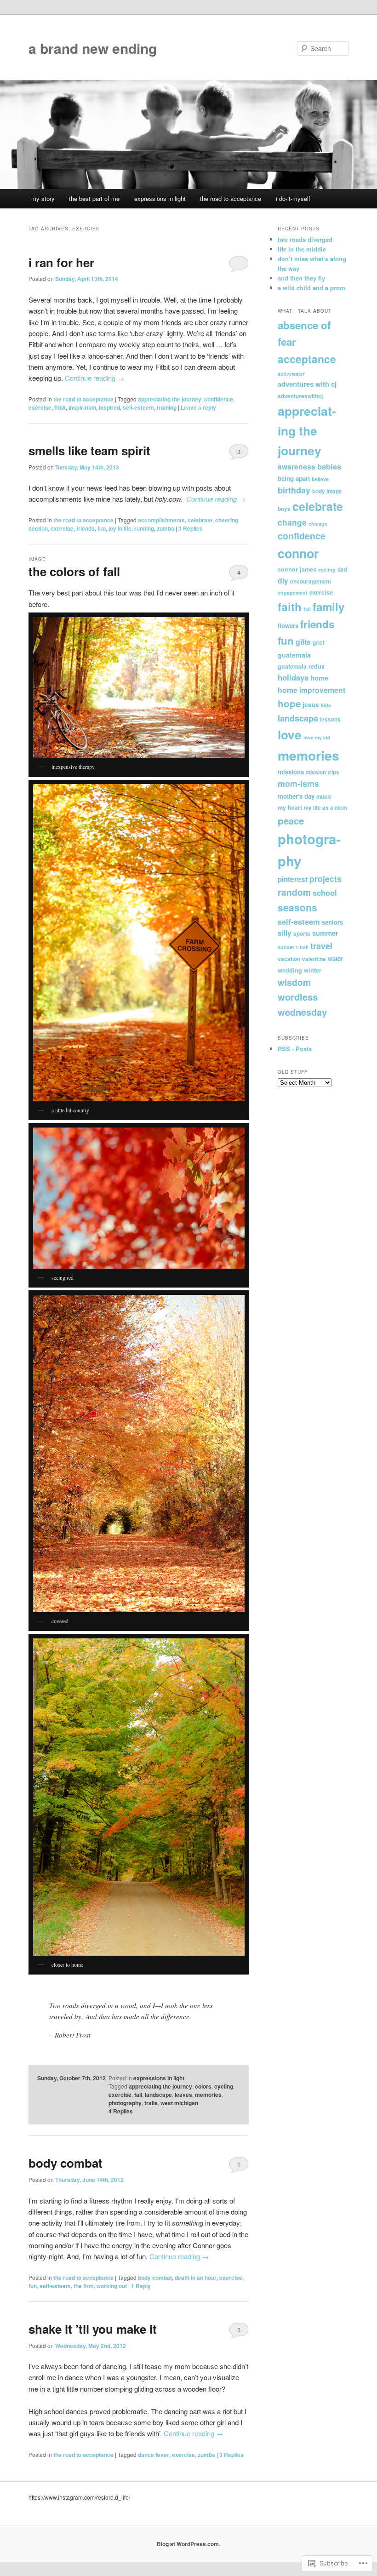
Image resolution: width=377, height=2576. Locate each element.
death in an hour (196, 2278)
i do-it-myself (293, 198)
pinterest (293, 879)
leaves (183, 2095)
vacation (289, 959)
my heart (290, 807)
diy (283, 581)
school (325, 893)
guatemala (294, 655)
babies (329, 466)
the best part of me (94, 198)
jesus (311, 704)
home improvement (311, 690)
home (319, 678)
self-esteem (138, 407)
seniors (332, 922)
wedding (290, 970)
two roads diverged (305, 239)
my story (43, 198)
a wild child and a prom (311, 288)
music (324, 797)
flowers (288, 626)
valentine (314, 959)
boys (284, 509)
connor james (297, 569)
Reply (141, 2286)
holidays (293, 677)
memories (208, 2095)
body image (327, 491)
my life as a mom (326, 808)
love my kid (317, 737)
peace (291, 821)
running (144, 528)
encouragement (311, 581)
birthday (294, 490)
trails (151, 2103)
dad (342, 570)
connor (298, 553)
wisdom (294, 982)
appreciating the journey (170, 399)
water (335, 959)
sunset (286, 947)
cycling (224, 2086)
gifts (303, 642)
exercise (40, 407)
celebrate (200, 520)
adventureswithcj (300, 396)
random (294, 892)
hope (289, 703)
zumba (166, 528)
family (328, 607)
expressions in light (160, 198)
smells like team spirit (89, 450)
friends (86, 528)
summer (325, 933)
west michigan (179, 2103)
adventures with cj (307, 384)
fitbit (60, 407)
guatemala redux (301, 666)
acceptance (307, 359)
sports (302, 934)
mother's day (296, 796)
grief (319, 643)
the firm (84, 2286)
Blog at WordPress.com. (188, 2544)
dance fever (154, 2455)
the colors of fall (74, 571)
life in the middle (302, 249)
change (292, 522)
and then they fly (301, 278)
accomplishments (161, 520)
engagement (293, 592)
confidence (219, 399)
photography (125, 2103)
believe (320, 479)
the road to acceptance (231, 198)
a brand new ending (93, 48)
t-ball (302, 947)
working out (112, 2286)
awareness (297, 467)
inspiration (82, 407)
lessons (330, 719)
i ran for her (61, 262)
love (290, 735)
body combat (66, 2163)
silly (285, 933)
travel (321, 946)
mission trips (323, 772)
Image (37, 559)
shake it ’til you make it (93, 2329)
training (167, 407)
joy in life (120, 528)
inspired (109, 407)
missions (291, 772)
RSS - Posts (295, 1049)
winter (313, 970)
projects (326, 879)
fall (138, 2095)
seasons (297, 907)
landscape (158, 2095)
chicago (318, 524)
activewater (291, 374)
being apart (294, 478)
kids (326, 705)
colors (203, 2086)
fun (102, 528)
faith (290, 607)
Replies (191, 528)
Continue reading (94, 378)
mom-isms (298, 783)
